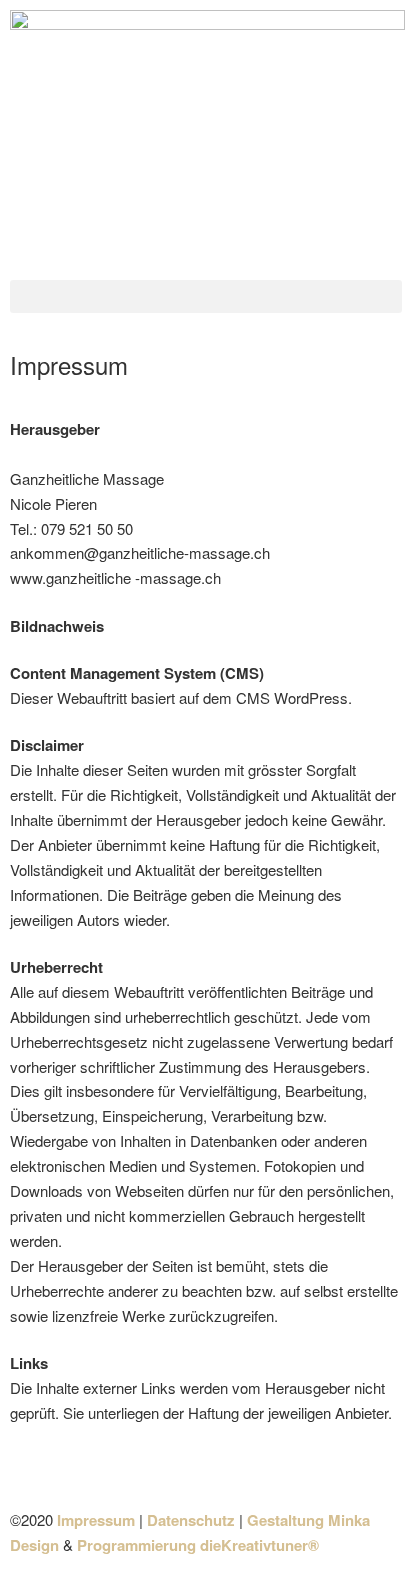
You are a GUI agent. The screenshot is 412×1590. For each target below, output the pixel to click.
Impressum (96, 1520)
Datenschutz (191, 1520)
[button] (206, 296)
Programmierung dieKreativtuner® (198, 1545)
